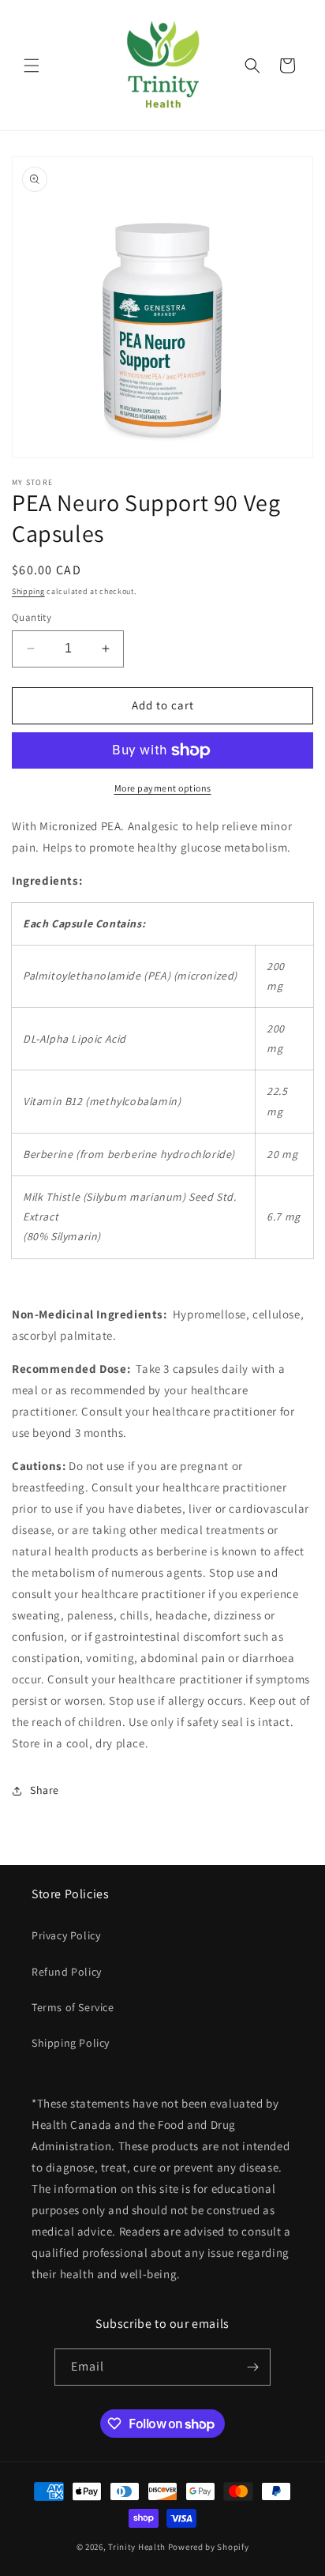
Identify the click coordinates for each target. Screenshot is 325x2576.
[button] (32, 66)
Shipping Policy (71, 2043)
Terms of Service (73, 2007)
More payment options (163, 788)
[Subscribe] (252, 2367)
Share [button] (45, 1790)
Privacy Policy (66, 1935)
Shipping (28, 591)
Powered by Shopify (209, 2547)
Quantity (32, 617)
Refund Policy (67, 1972)
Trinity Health (137, 2547)
